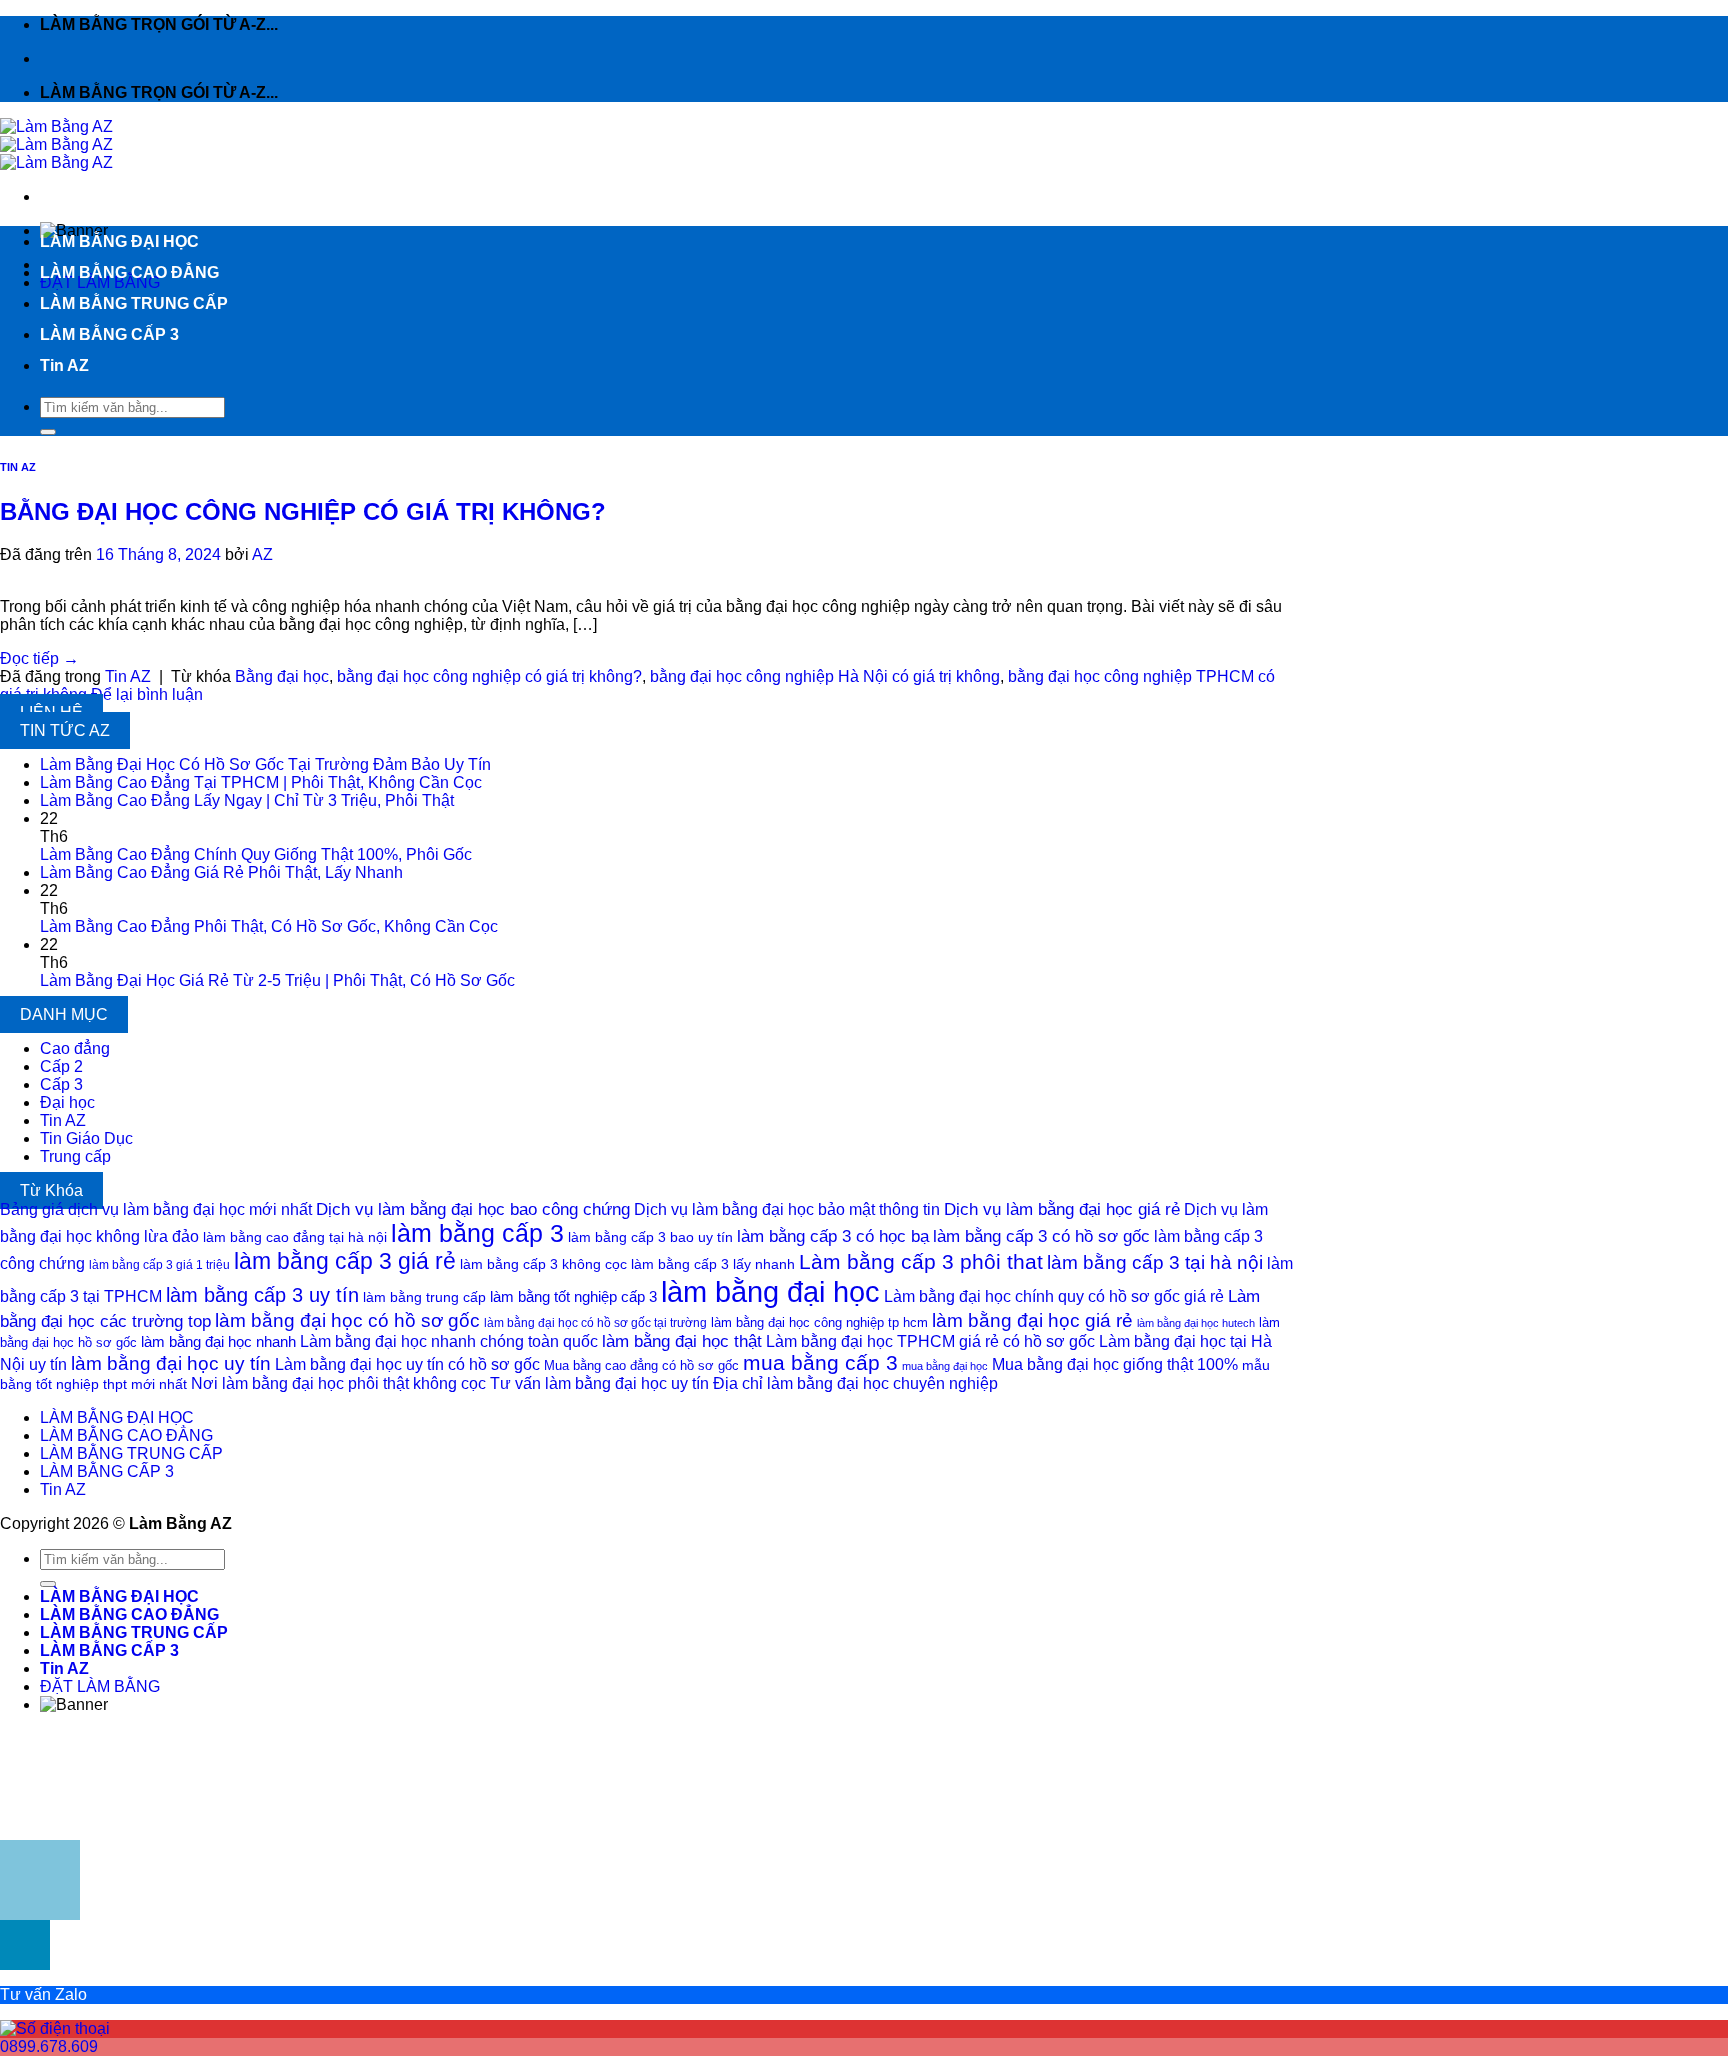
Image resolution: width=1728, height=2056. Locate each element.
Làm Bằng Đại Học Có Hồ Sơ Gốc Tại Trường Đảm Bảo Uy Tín (265, 764)
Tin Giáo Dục (86, 1138)
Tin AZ (64, 365)
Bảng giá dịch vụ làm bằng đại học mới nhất (156, 1209)
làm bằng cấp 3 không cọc (543, 1264)
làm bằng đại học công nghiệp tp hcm (819, 1322)
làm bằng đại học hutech (1196, 1323)
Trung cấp (75, 1156)
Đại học (67, 1102)
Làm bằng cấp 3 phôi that (921, 1261)
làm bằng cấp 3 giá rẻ (345, 1261)
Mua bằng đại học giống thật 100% (1115, 1364)
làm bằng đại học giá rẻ (1032, 1320)
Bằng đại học (282, 676)
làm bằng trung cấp (424, 1297)
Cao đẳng (75, 1048)
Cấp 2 (61, 1066)
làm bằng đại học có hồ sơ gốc (347, 1320)
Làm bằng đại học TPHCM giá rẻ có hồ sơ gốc (930, 1341)
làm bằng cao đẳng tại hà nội (295, 1237)
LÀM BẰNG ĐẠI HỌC (119, 241)
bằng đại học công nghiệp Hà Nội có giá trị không (825, 676)
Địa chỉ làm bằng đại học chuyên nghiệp (855, 1383)
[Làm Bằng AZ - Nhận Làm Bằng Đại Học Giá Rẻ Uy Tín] (56, 144)
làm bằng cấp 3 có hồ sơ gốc (1041, 1236)
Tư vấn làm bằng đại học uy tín (599, 1383)
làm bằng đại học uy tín (171, 1363)
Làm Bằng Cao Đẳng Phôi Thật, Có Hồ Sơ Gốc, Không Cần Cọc (269, 926)
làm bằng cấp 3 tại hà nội (1155, 1262)
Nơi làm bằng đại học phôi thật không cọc (338, 1383)
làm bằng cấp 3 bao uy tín (650, 1237)
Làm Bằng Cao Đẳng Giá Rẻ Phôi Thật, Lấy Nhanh (221, 872)
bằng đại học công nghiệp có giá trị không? (489, 676)
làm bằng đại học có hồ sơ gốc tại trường (595, 1323)
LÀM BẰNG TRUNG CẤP (134, 303)
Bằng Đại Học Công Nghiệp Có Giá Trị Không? (303, 511)
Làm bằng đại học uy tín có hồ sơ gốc (407, 1364)
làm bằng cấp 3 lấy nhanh (713, 1264)
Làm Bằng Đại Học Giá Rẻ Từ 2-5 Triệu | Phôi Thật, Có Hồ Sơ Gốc (277, 980)
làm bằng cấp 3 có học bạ (833, 1236)
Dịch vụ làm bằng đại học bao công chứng (473, 1209)
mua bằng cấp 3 (820, 1362)
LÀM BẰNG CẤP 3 (109, 334)
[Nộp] (48, 432)
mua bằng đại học (945, 1366)
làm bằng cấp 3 (477, 1233)
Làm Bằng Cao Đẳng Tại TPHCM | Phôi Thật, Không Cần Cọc (261, 782)
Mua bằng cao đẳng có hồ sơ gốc (641, 1365)
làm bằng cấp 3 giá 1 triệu (159, 1265)
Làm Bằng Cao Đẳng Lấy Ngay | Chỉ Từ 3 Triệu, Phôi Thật (247, 800)
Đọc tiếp (39, 658)
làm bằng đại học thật (682, 1341)
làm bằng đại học (770, 1291)
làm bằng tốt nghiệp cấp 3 (573, 1296)
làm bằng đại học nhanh (218, 1341)
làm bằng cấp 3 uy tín (262, 1295)
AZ (262, 554)
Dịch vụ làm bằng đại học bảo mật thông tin (787, 1209)
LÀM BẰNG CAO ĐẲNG (129, 272)
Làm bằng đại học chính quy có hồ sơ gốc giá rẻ (1054, 1296)
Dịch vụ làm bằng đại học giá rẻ (1062, 1209)
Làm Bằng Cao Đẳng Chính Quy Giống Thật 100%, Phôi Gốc (256, 854)
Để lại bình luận (147, 694)
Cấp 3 (61, 1084)
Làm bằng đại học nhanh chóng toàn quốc (449, 1341)
